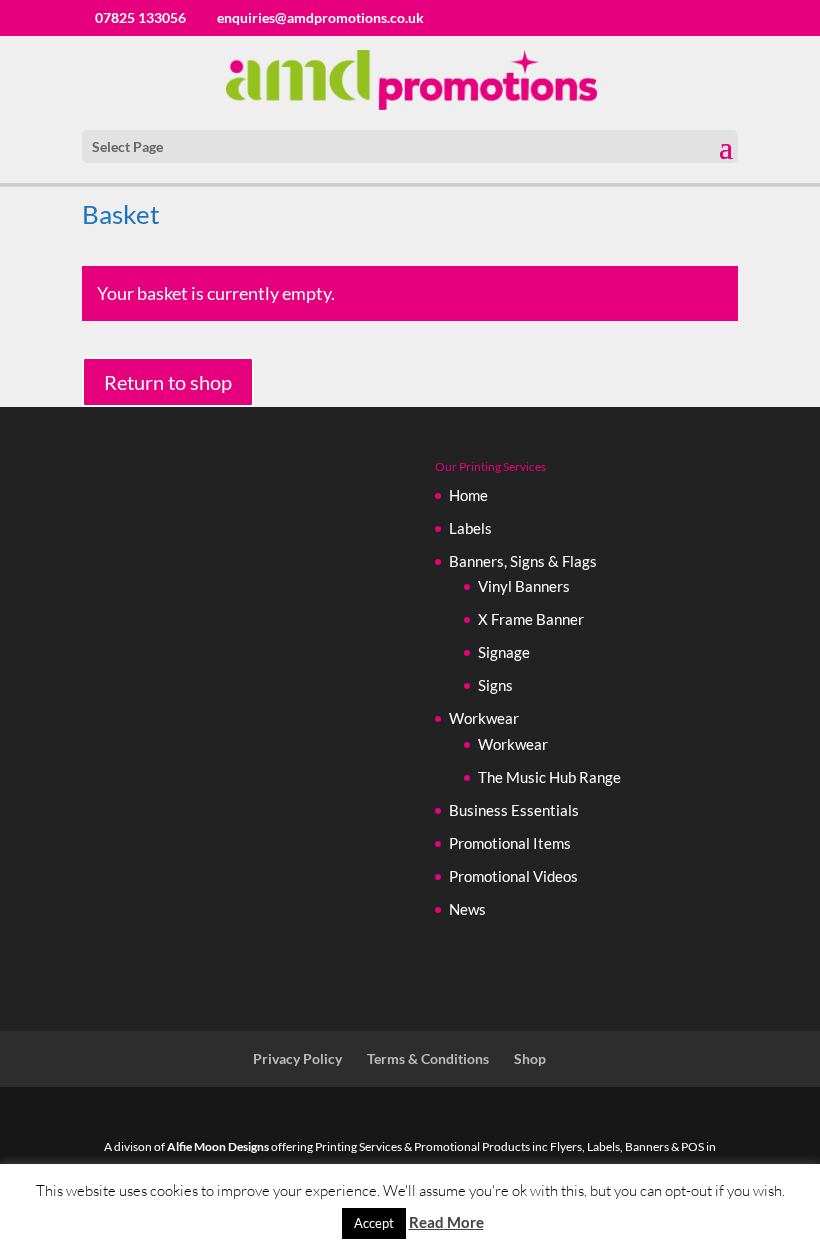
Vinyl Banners (524, 586)
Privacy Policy (297, 1058)
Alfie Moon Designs (218, 1146)
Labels (470, 528)
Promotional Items (510, 843)
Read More (446, 1222)
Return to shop (168, 382)
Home (468, 495)
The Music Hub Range (549, 777)
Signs (495, 685)
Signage (504, 652)
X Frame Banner (531, 619)
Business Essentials (514, 810)
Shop (530, 1058)
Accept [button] (374, 1223)
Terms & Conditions (428, 1058)
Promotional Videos (513, 876)
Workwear (484, 718)
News (467, 909)
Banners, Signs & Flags (523, 561)
